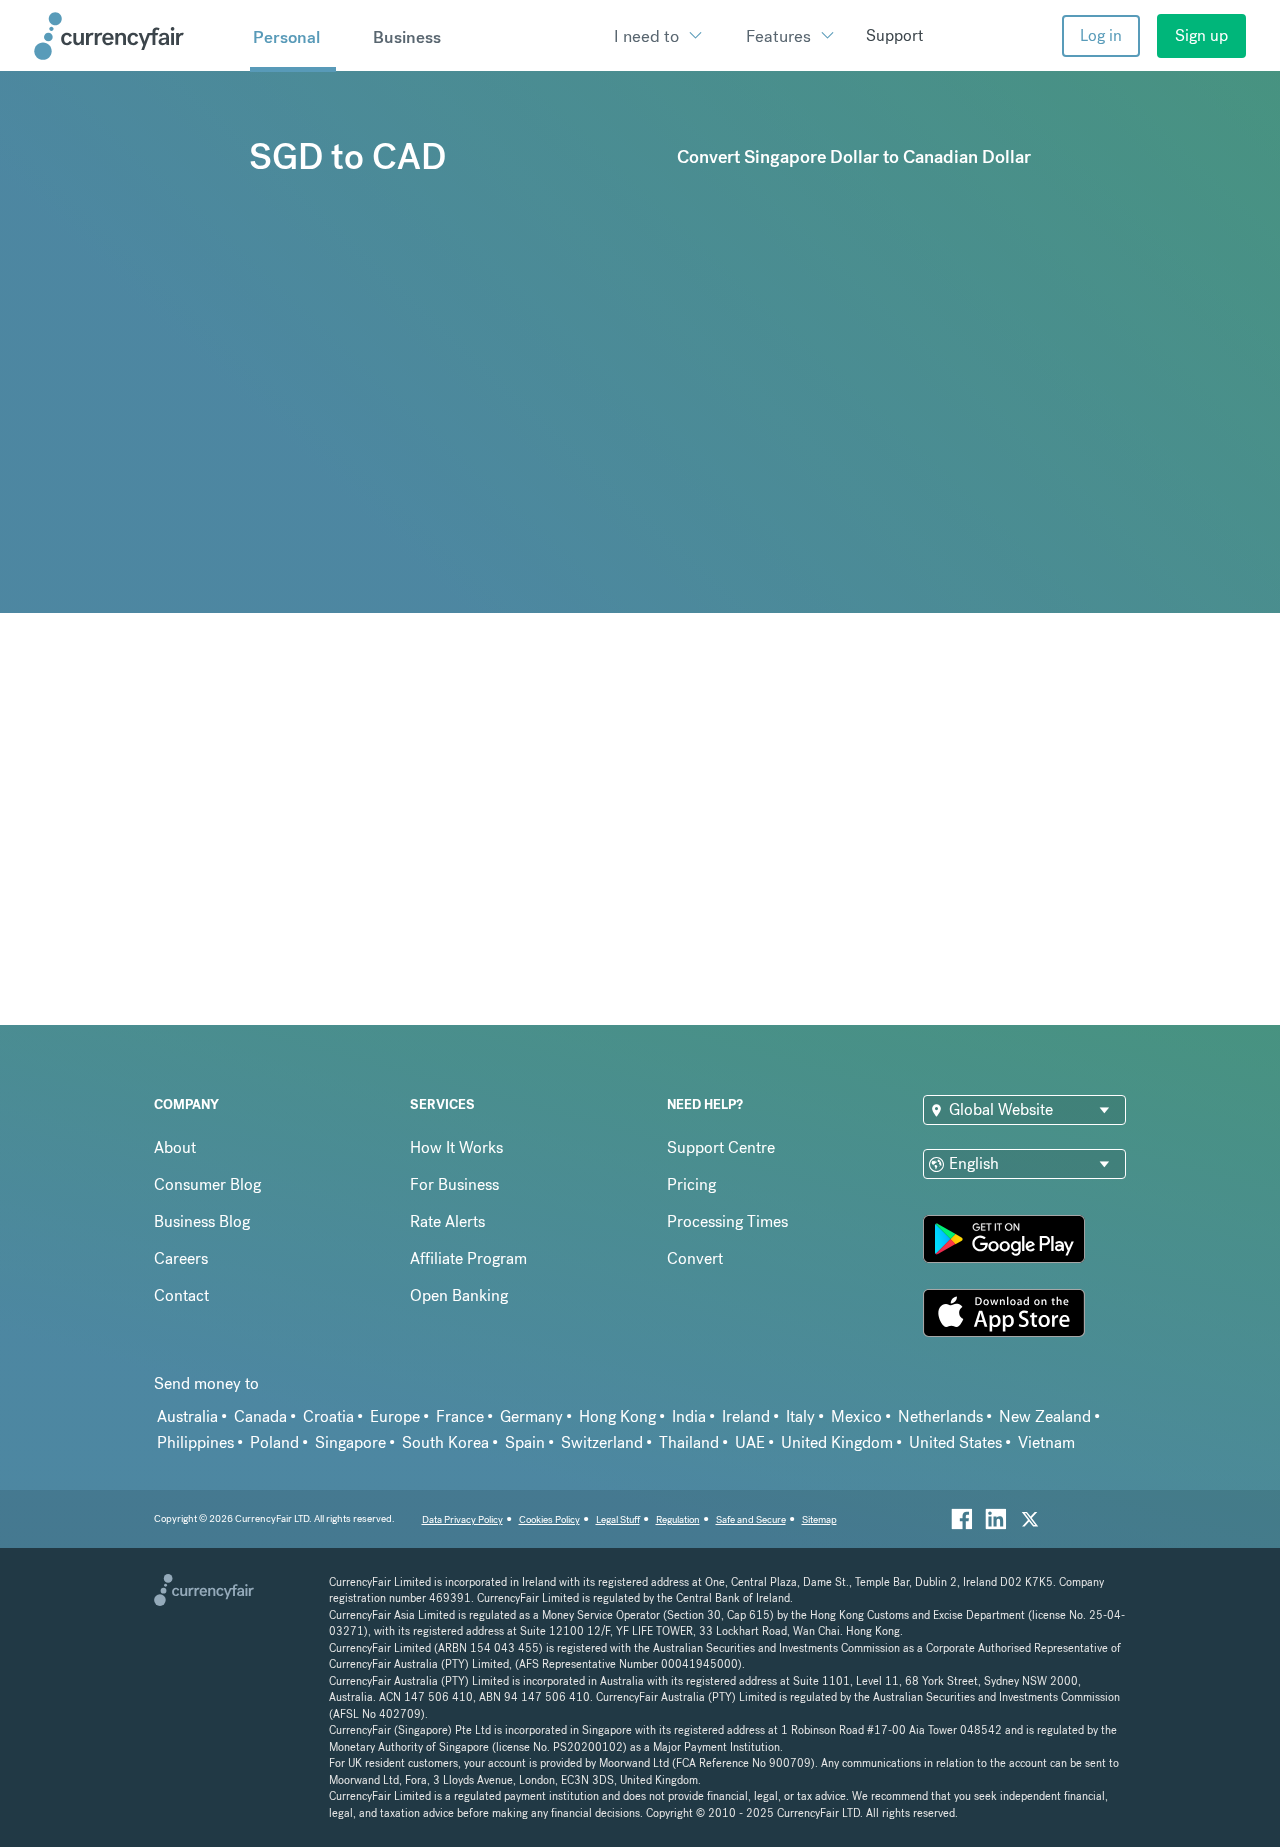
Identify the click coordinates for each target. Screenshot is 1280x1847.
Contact (181, 1295)
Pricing (691, 1184)
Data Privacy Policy (462, 1519)
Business (407, 37)
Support (894, 35)
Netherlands (940, 1416)
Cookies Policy (549, 1519)
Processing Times (727, 1221)
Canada (260, 1416)
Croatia (328, 1416)
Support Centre (721, 1147)
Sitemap (819, 1519)
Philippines (195, 1442)
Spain (525, 1442)
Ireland (746, 1416)
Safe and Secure (751, 1519)
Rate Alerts (447, 1221)
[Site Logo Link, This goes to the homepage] (135, 36)
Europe (395, 1416)
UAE (750, 1442)
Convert (695, 1258)
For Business (454, 1184)
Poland (274, 1442)
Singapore (350, 1442)
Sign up (1201, 35)
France (460, 1416)
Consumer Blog (207, 1184)
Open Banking (459, 1295)
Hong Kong (617, 1416)
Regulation (678, 1519)
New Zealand (1045, 1416)
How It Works (456, 1147)
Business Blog (202, 1221)
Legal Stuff (618, 1519)
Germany (531, 1416)
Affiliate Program (468, 1258)
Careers (181, 1258)
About (175, 1147)
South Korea (445, 1442)
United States (955, 1442)
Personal (286, 37)
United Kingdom (837, 1442)
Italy (800, 1416)
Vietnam (1046, 1442)
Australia (187, 1416)
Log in (1101, 35)
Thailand (689, 1442)
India (689, 1416)
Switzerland (602, 1442)
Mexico (856, 1416)
